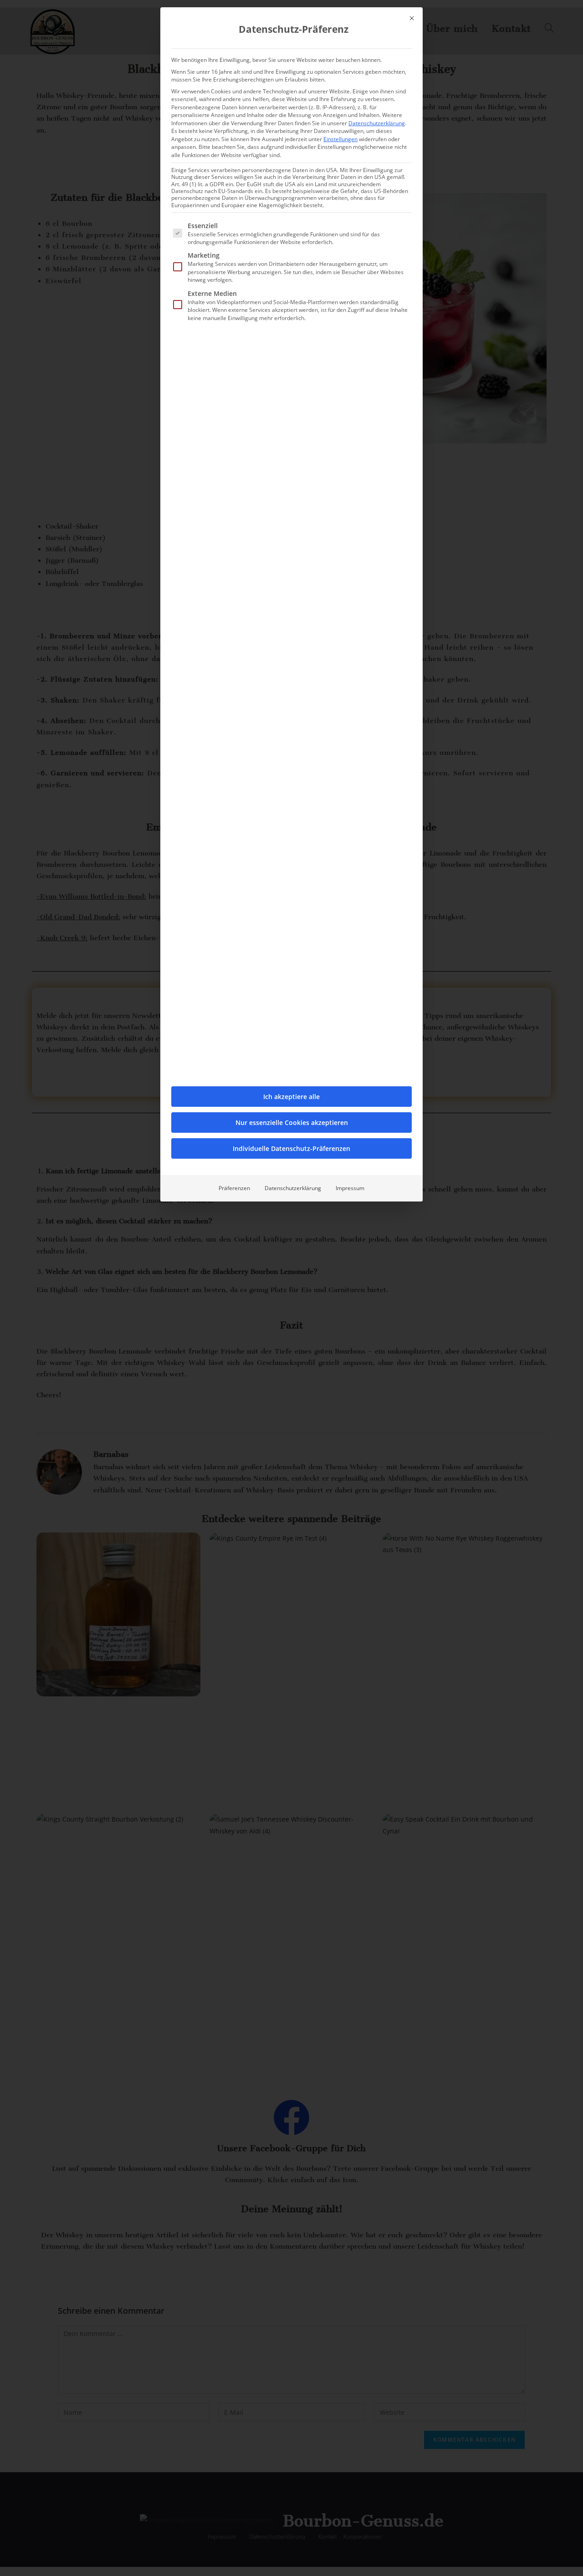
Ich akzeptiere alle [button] (291, 1097)
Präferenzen (234, 1188)
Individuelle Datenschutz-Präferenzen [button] (291, 1148)
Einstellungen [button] (340, 139)
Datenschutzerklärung (377, 123)
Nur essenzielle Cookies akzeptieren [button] (292, 1123)
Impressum (350, 1188)
